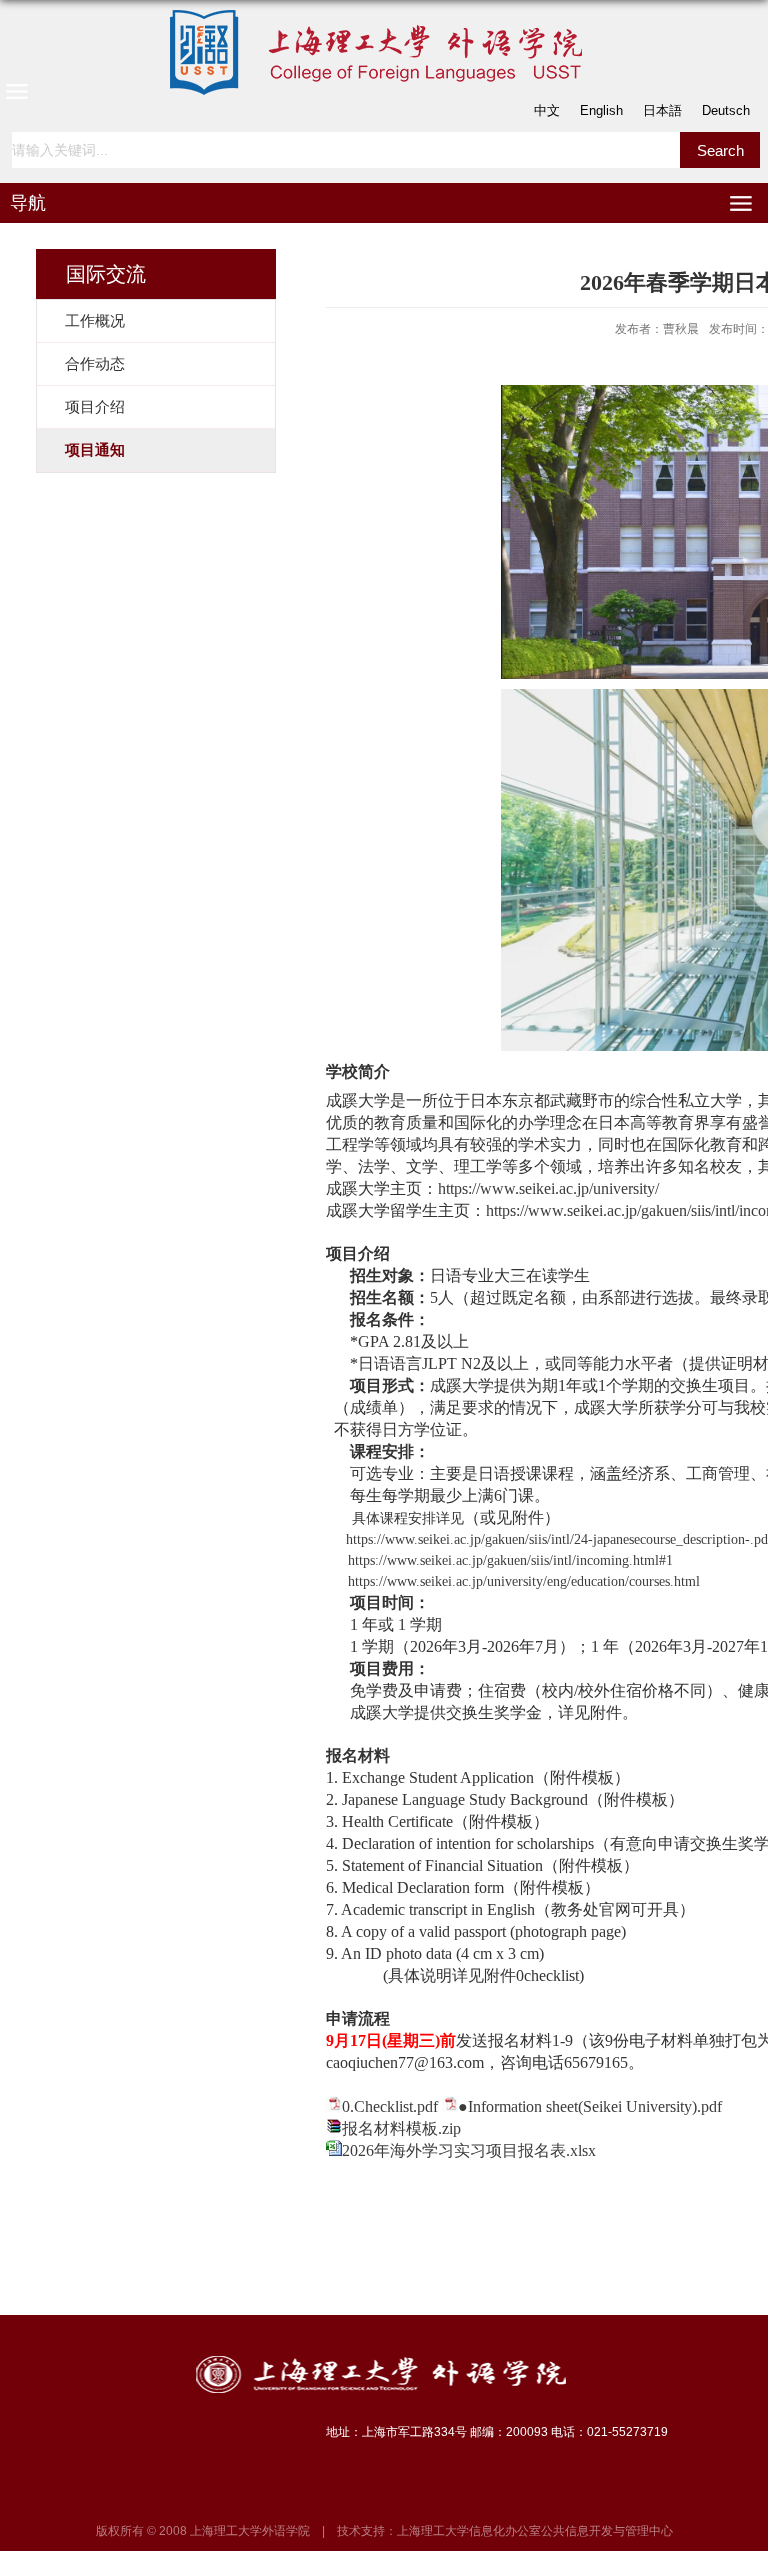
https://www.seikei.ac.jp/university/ (548, 1188)
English (601, 110)
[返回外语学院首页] (384, 52)
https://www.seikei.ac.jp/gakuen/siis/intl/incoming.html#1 (510, 1560)
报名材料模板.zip (401, 2128)
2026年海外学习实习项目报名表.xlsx (469, 2150)
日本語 (662, 110)
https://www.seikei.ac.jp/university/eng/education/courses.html (524, 1581)
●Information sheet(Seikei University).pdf (590, 2106)
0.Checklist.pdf (390, 2106)
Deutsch (726, 110)
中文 (547, 110)
